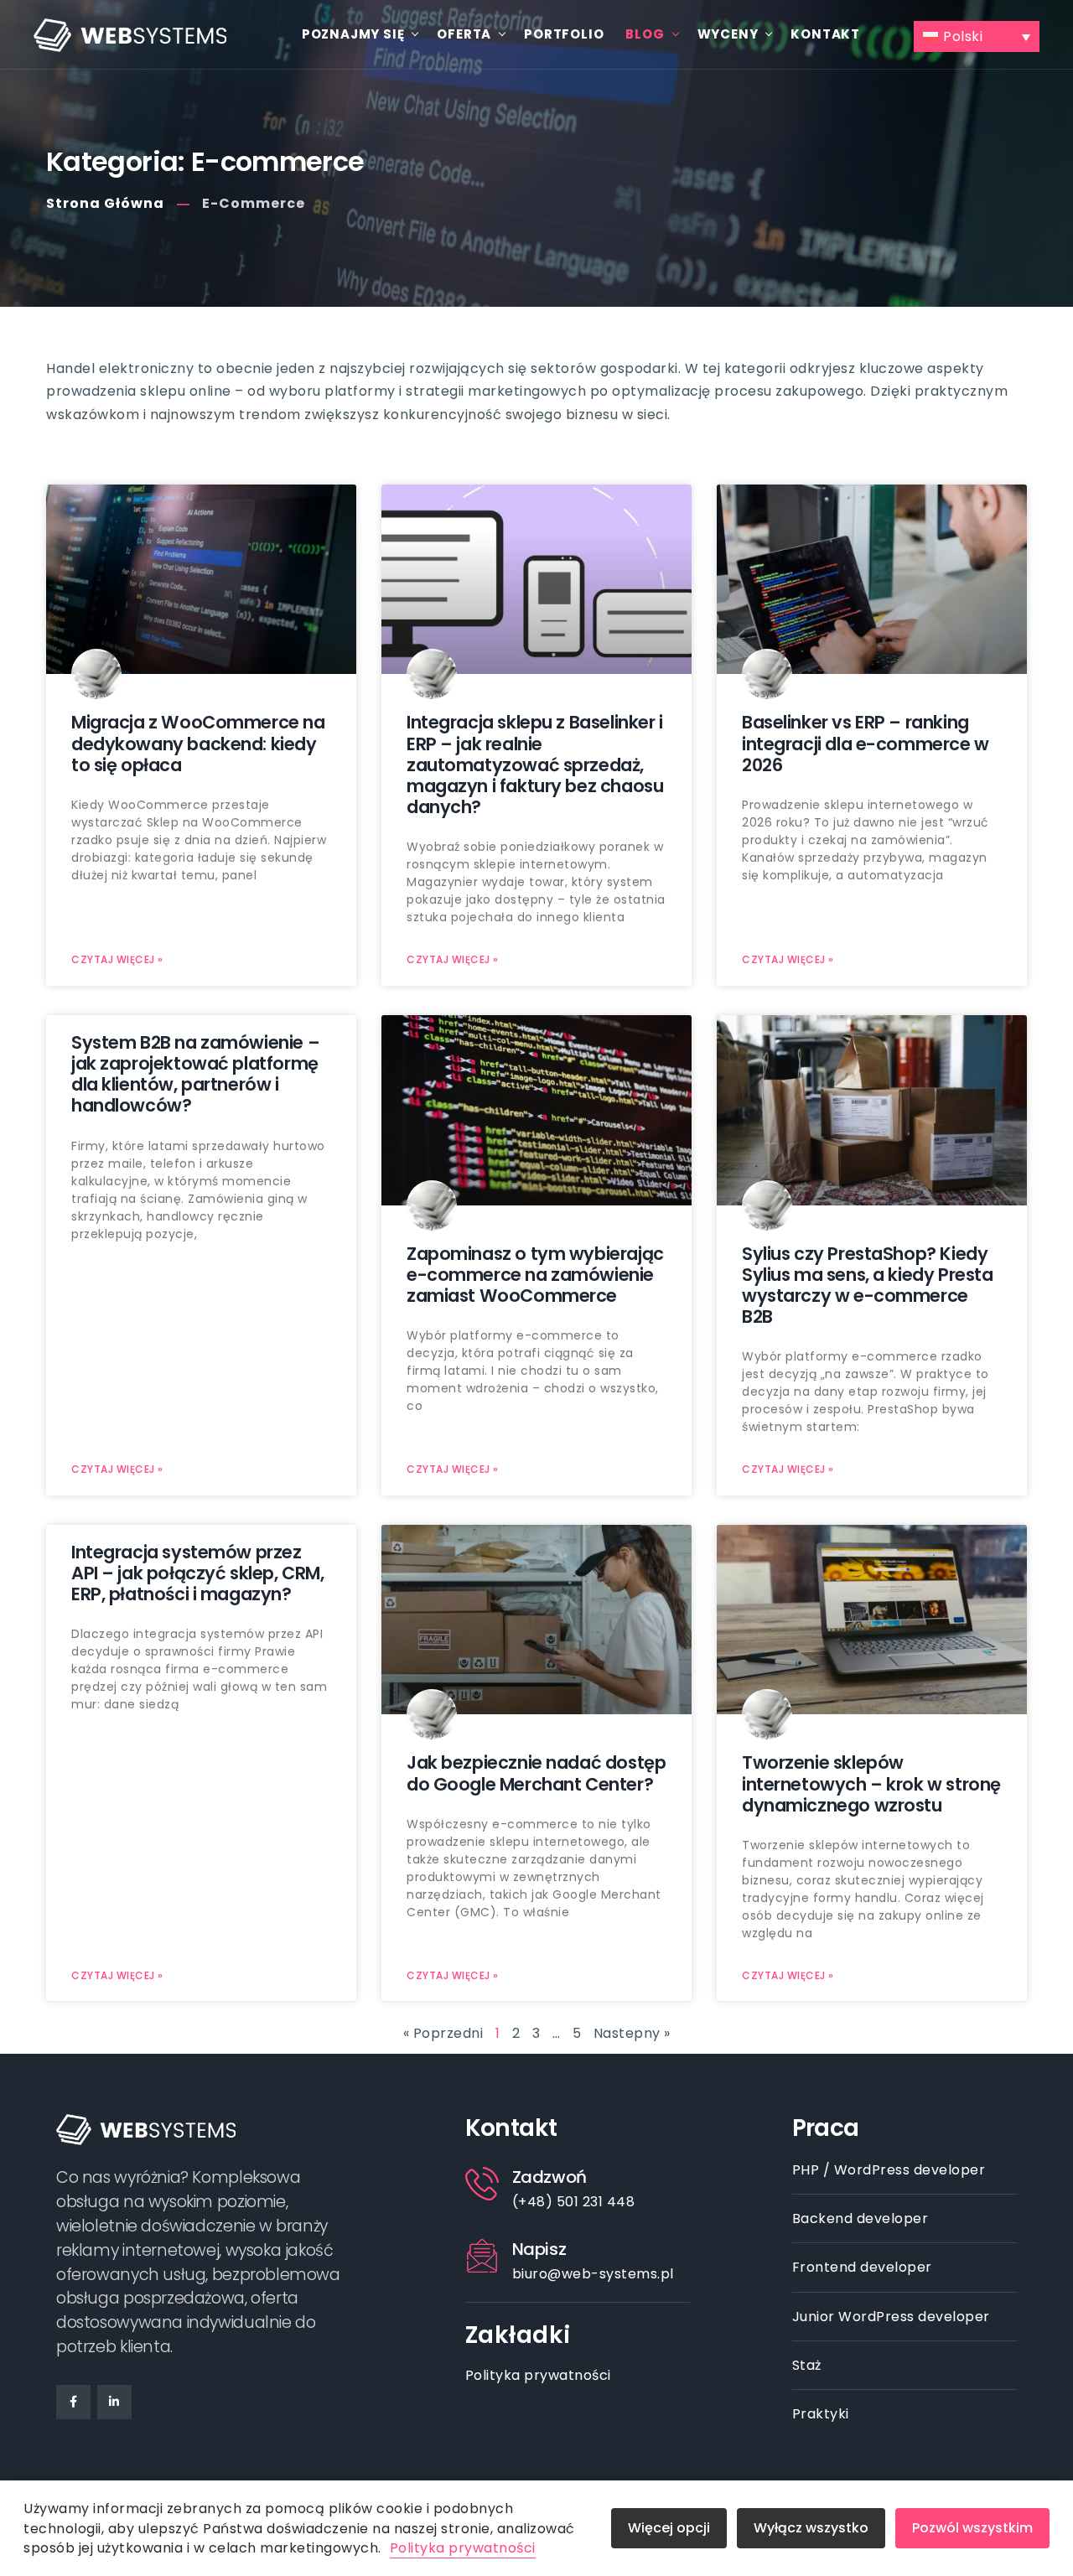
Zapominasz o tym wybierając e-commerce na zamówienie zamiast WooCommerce (535, 1275)
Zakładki (518, 2335)
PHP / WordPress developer (889, 2170)
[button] (977, 37)
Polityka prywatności (538, 2375)
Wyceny (728, 34)
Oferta (464, 34)
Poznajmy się (353, 34)
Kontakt (825, 34)
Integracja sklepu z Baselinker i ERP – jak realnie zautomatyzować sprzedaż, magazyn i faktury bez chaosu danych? (535, 765)
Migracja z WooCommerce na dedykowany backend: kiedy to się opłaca (198, 743)
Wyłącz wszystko (811, 2528)
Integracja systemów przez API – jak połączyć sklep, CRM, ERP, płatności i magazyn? (197, 1573)
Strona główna (105, 203)
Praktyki (821, 2414)
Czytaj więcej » (117, 959)
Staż (807, 2365)
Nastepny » (632, 2033)
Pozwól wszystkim (972, 2528)
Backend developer (860, 2218)
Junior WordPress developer (891, 2317)
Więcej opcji (669, 2528)
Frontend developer (862, 2267)
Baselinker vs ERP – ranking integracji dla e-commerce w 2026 (866, 743)
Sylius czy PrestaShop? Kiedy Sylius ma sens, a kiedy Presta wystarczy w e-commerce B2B (867, 1285)
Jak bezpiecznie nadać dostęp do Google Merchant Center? (536, 1773)
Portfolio (564, 34)
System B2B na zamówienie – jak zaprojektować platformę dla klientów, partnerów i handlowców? (195, 1074)
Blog (645, 34)
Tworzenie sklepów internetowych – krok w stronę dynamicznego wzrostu (871, 1783)
